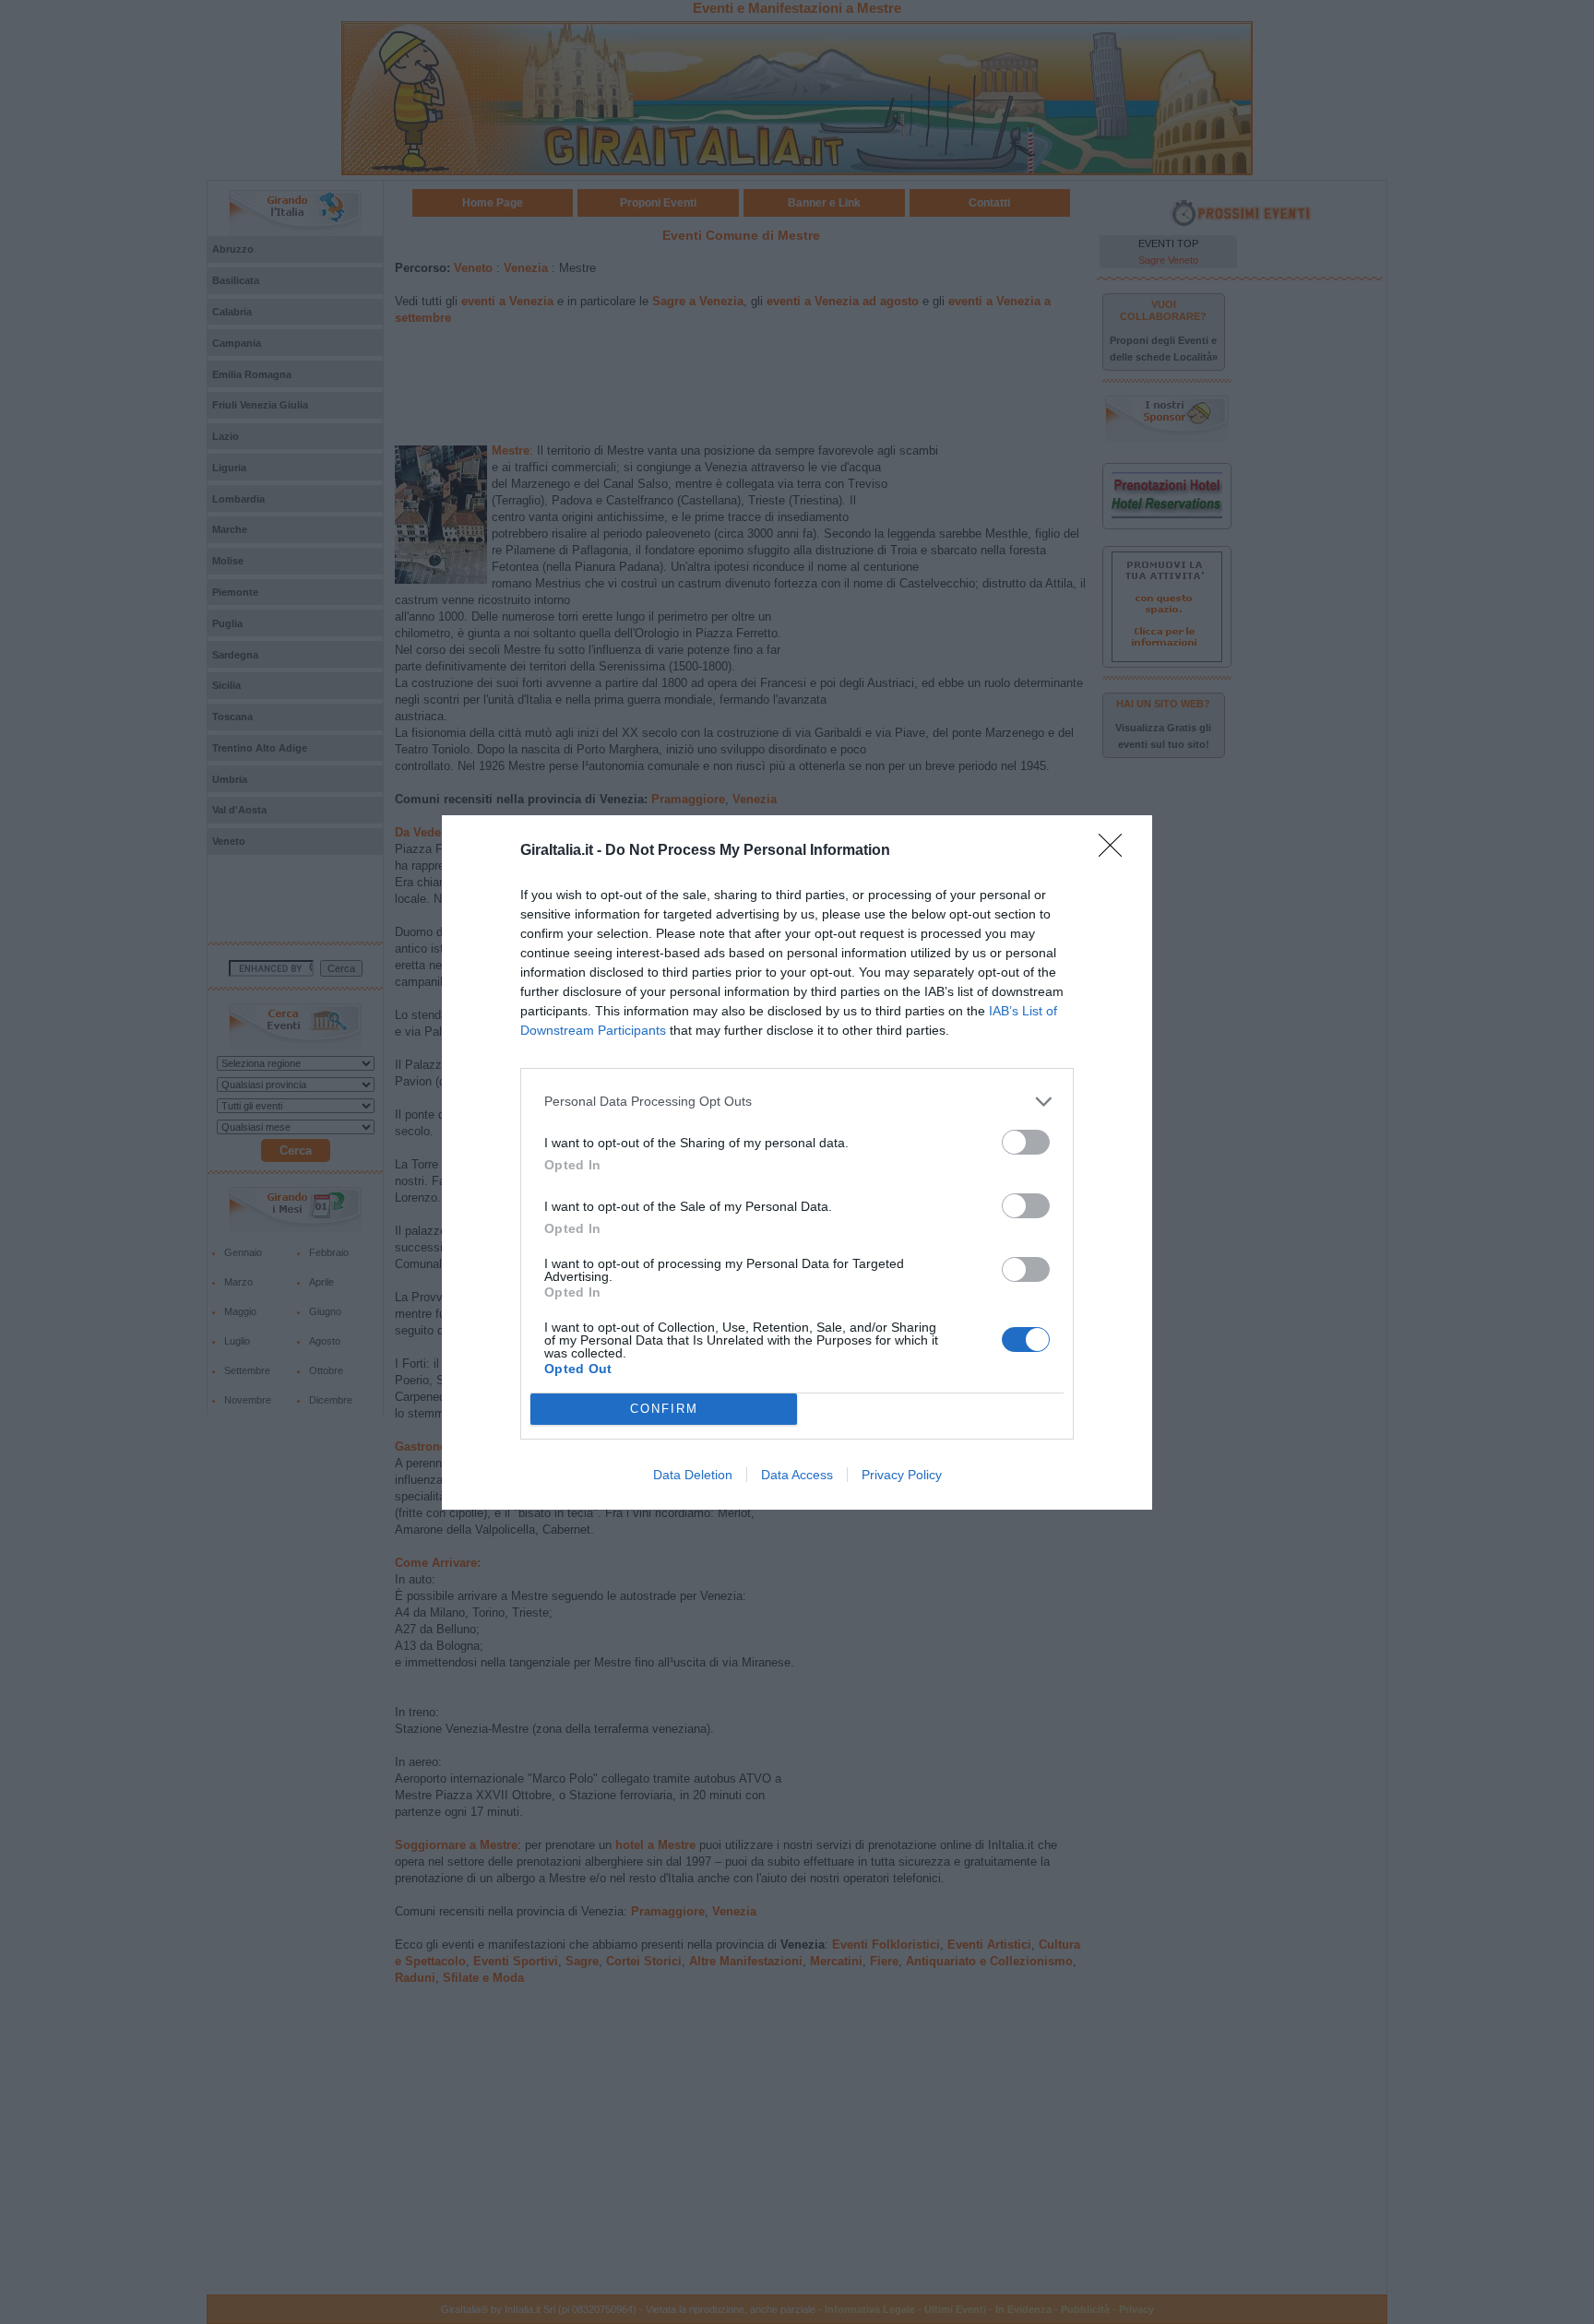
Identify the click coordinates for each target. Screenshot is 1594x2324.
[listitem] (797, 1102)
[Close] (1116, 851)
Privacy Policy (902, 1475)
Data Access (797, 1475)
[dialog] (797, 1162)
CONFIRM (664, 1409)
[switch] (1026, 1142)
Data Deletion (693, 1475)
